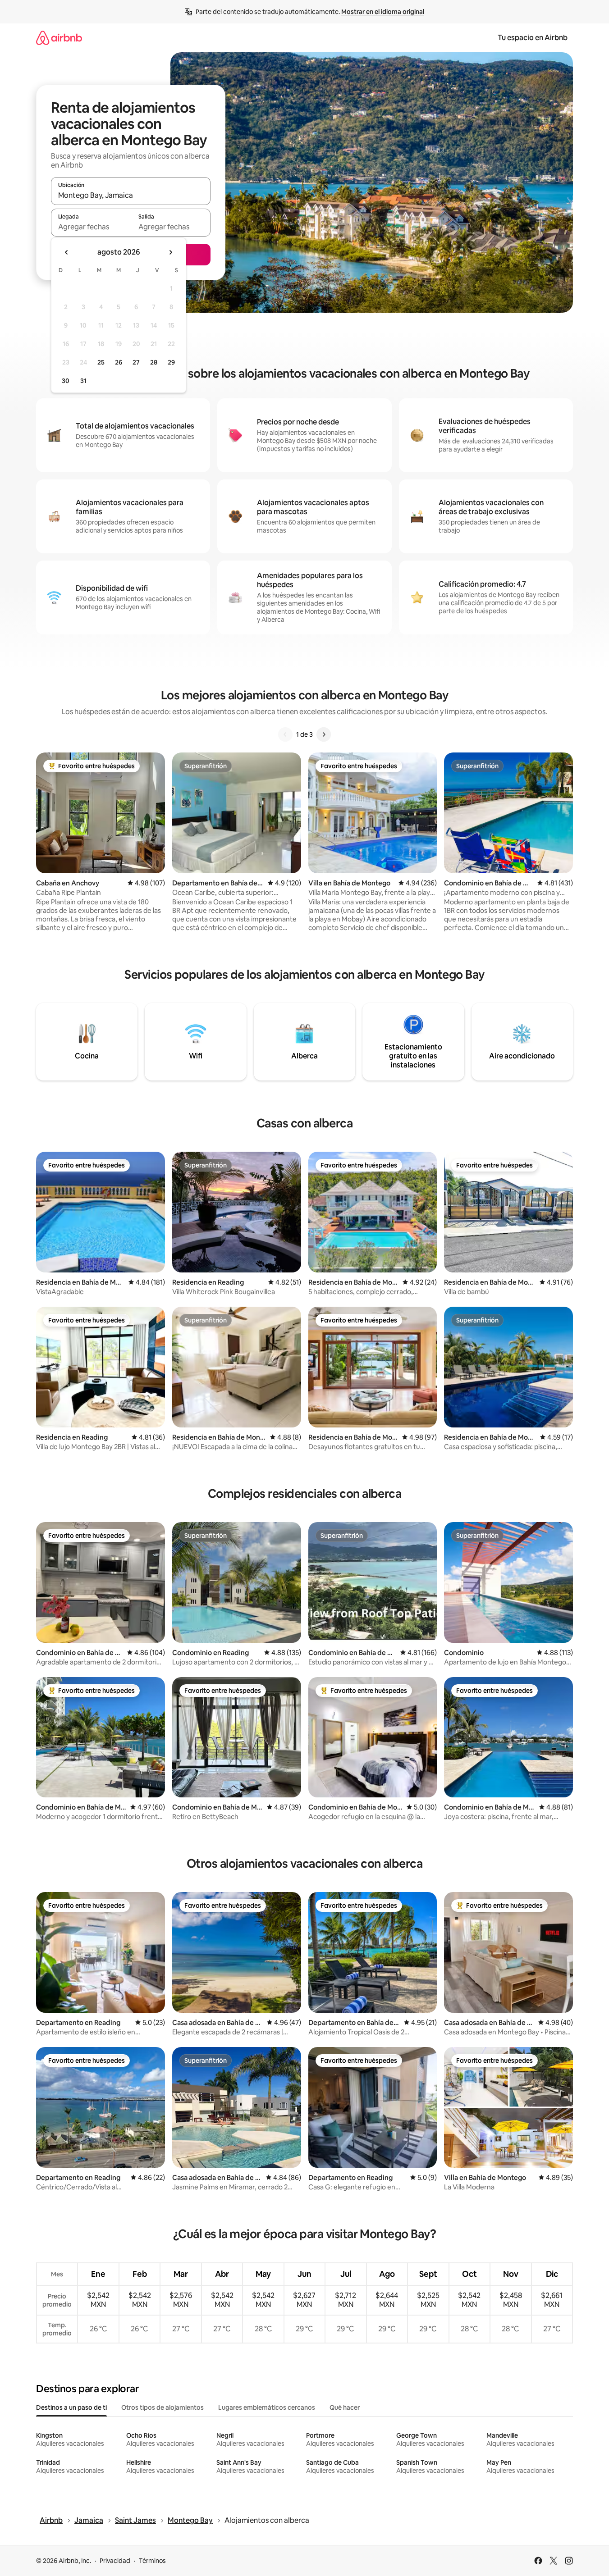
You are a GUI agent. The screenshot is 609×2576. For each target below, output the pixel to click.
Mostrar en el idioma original (383, 12)
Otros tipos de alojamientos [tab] (163, 2407)
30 (66, 381)
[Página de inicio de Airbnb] (59, 38)
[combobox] (131, 195)
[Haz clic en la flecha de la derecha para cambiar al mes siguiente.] (170, 252)
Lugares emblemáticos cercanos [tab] (267, 2407)
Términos (152, 2561)
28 (154, 362)
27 (136, 362)
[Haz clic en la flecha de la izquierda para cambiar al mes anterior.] (67, 252)
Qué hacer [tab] (345, 2407)
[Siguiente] (324, 734)
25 (101, 362)
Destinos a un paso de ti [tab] (71, 2407)
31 (83, 381)
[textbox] (91, 227)
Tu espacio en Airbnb (533, 38)
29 (171, 362)
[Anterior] (285, 734)
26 (119, 362)
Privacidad (115, 2561)
